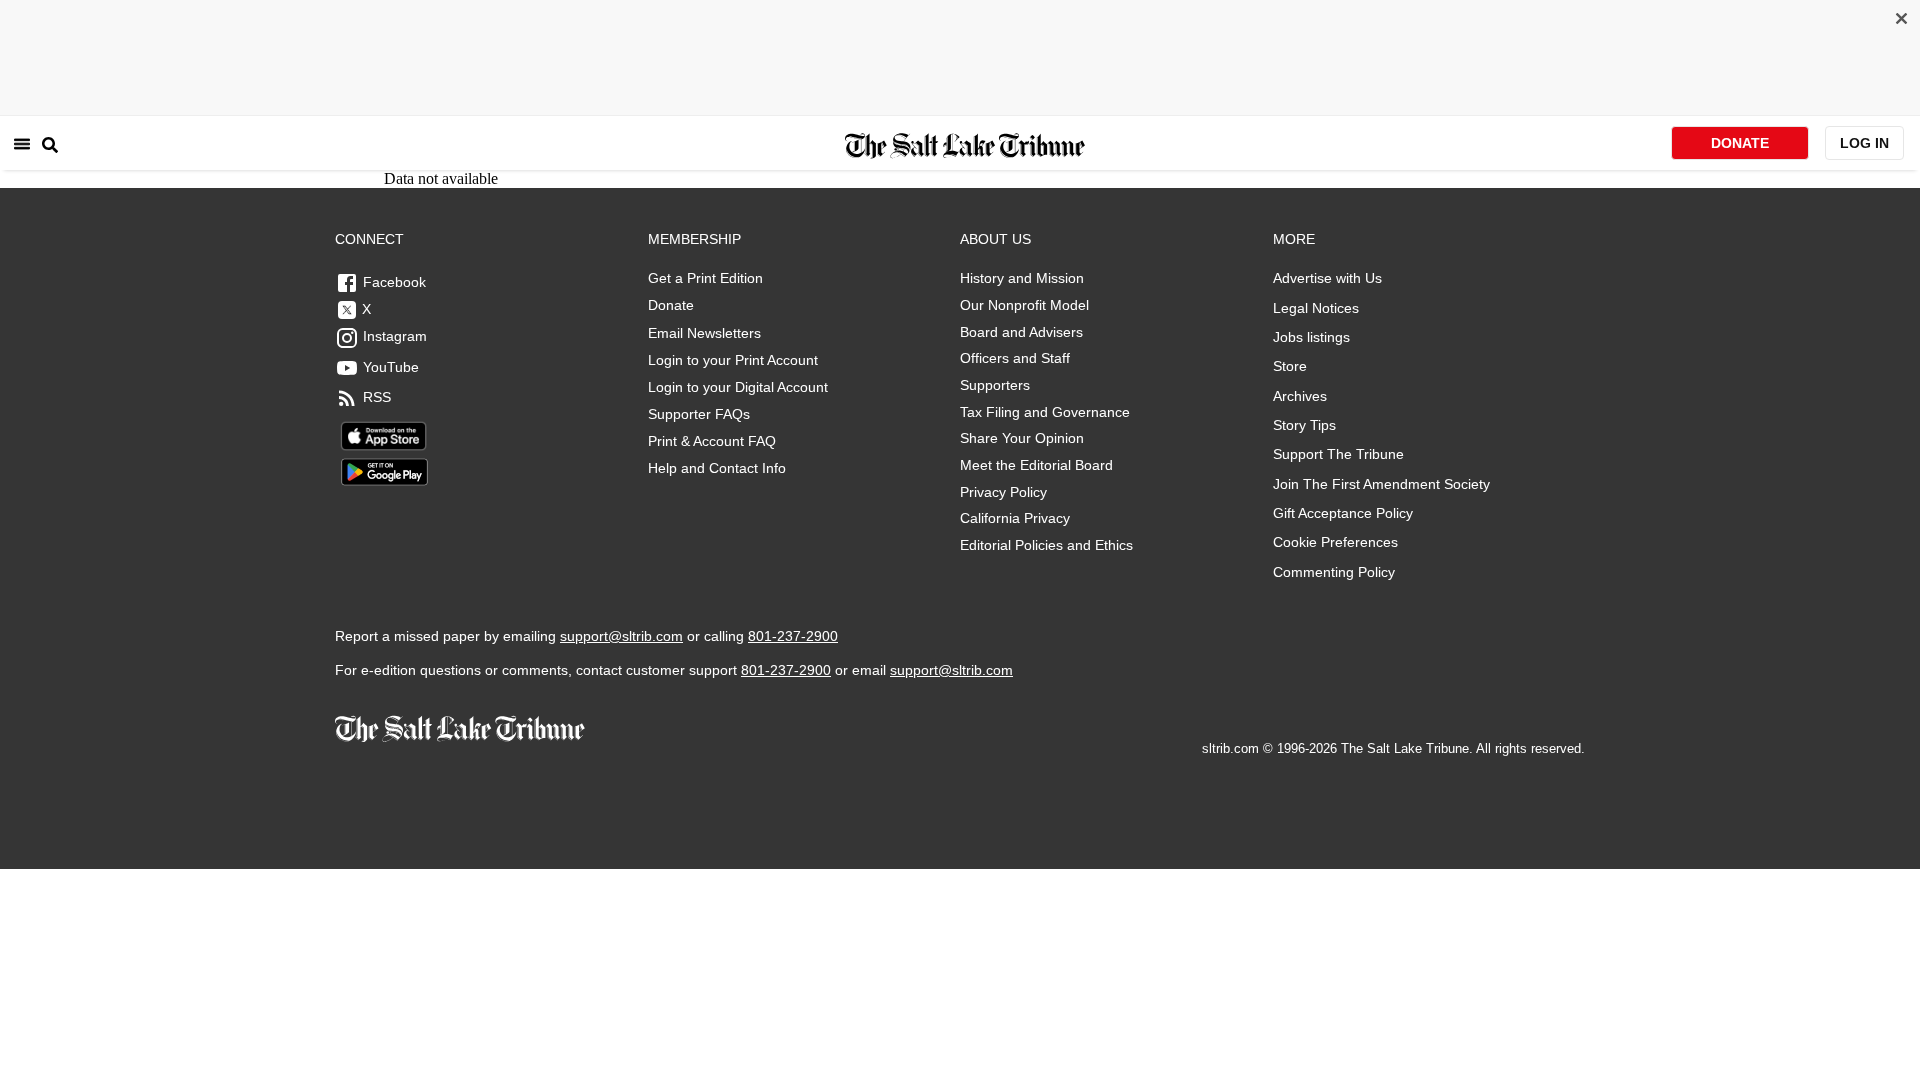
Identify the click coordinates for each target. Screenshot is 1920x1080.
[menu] (22, 143)
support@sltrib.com (621, 636)
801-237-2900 (793, 636)
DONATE (1740, 143)
